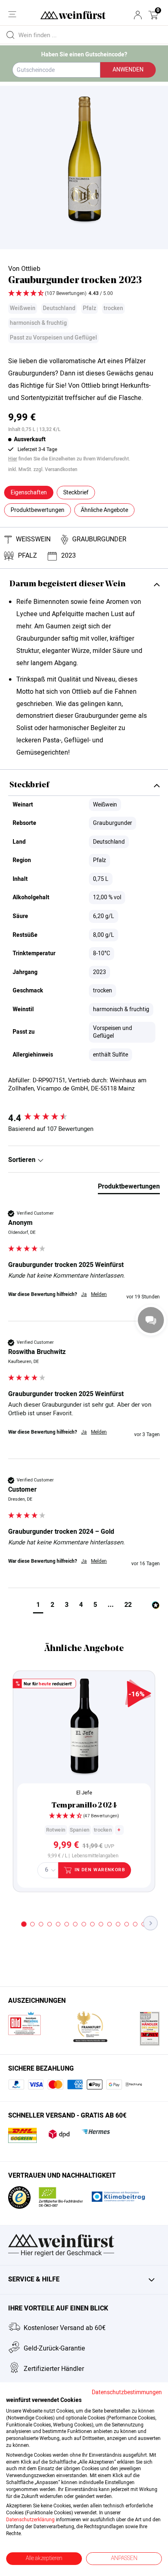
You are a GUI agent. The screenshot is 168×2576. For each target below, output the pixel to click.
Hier (13, 459)
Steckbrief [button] (76, 493)
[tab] (129, 1188)
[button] (153, 15)
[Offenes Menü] (12, 14)
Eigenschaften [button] (29, 493)
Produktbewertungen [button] (38, 510)
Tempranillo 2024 (84, 1806)
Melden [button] (99, 1295)
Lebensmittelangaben (95, 1856)
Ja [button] (84, 1295)
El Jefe (84, 1793)
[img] (84, 294)
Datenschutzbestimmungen (127, 2393)
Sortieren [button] (23, 1160)
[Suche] (10, 35)
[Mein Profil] (138, 15)
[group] (84, 1118)
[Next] (151, 1923)
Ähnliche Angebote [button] (104, 510)
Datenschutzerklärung (30, 2520)
